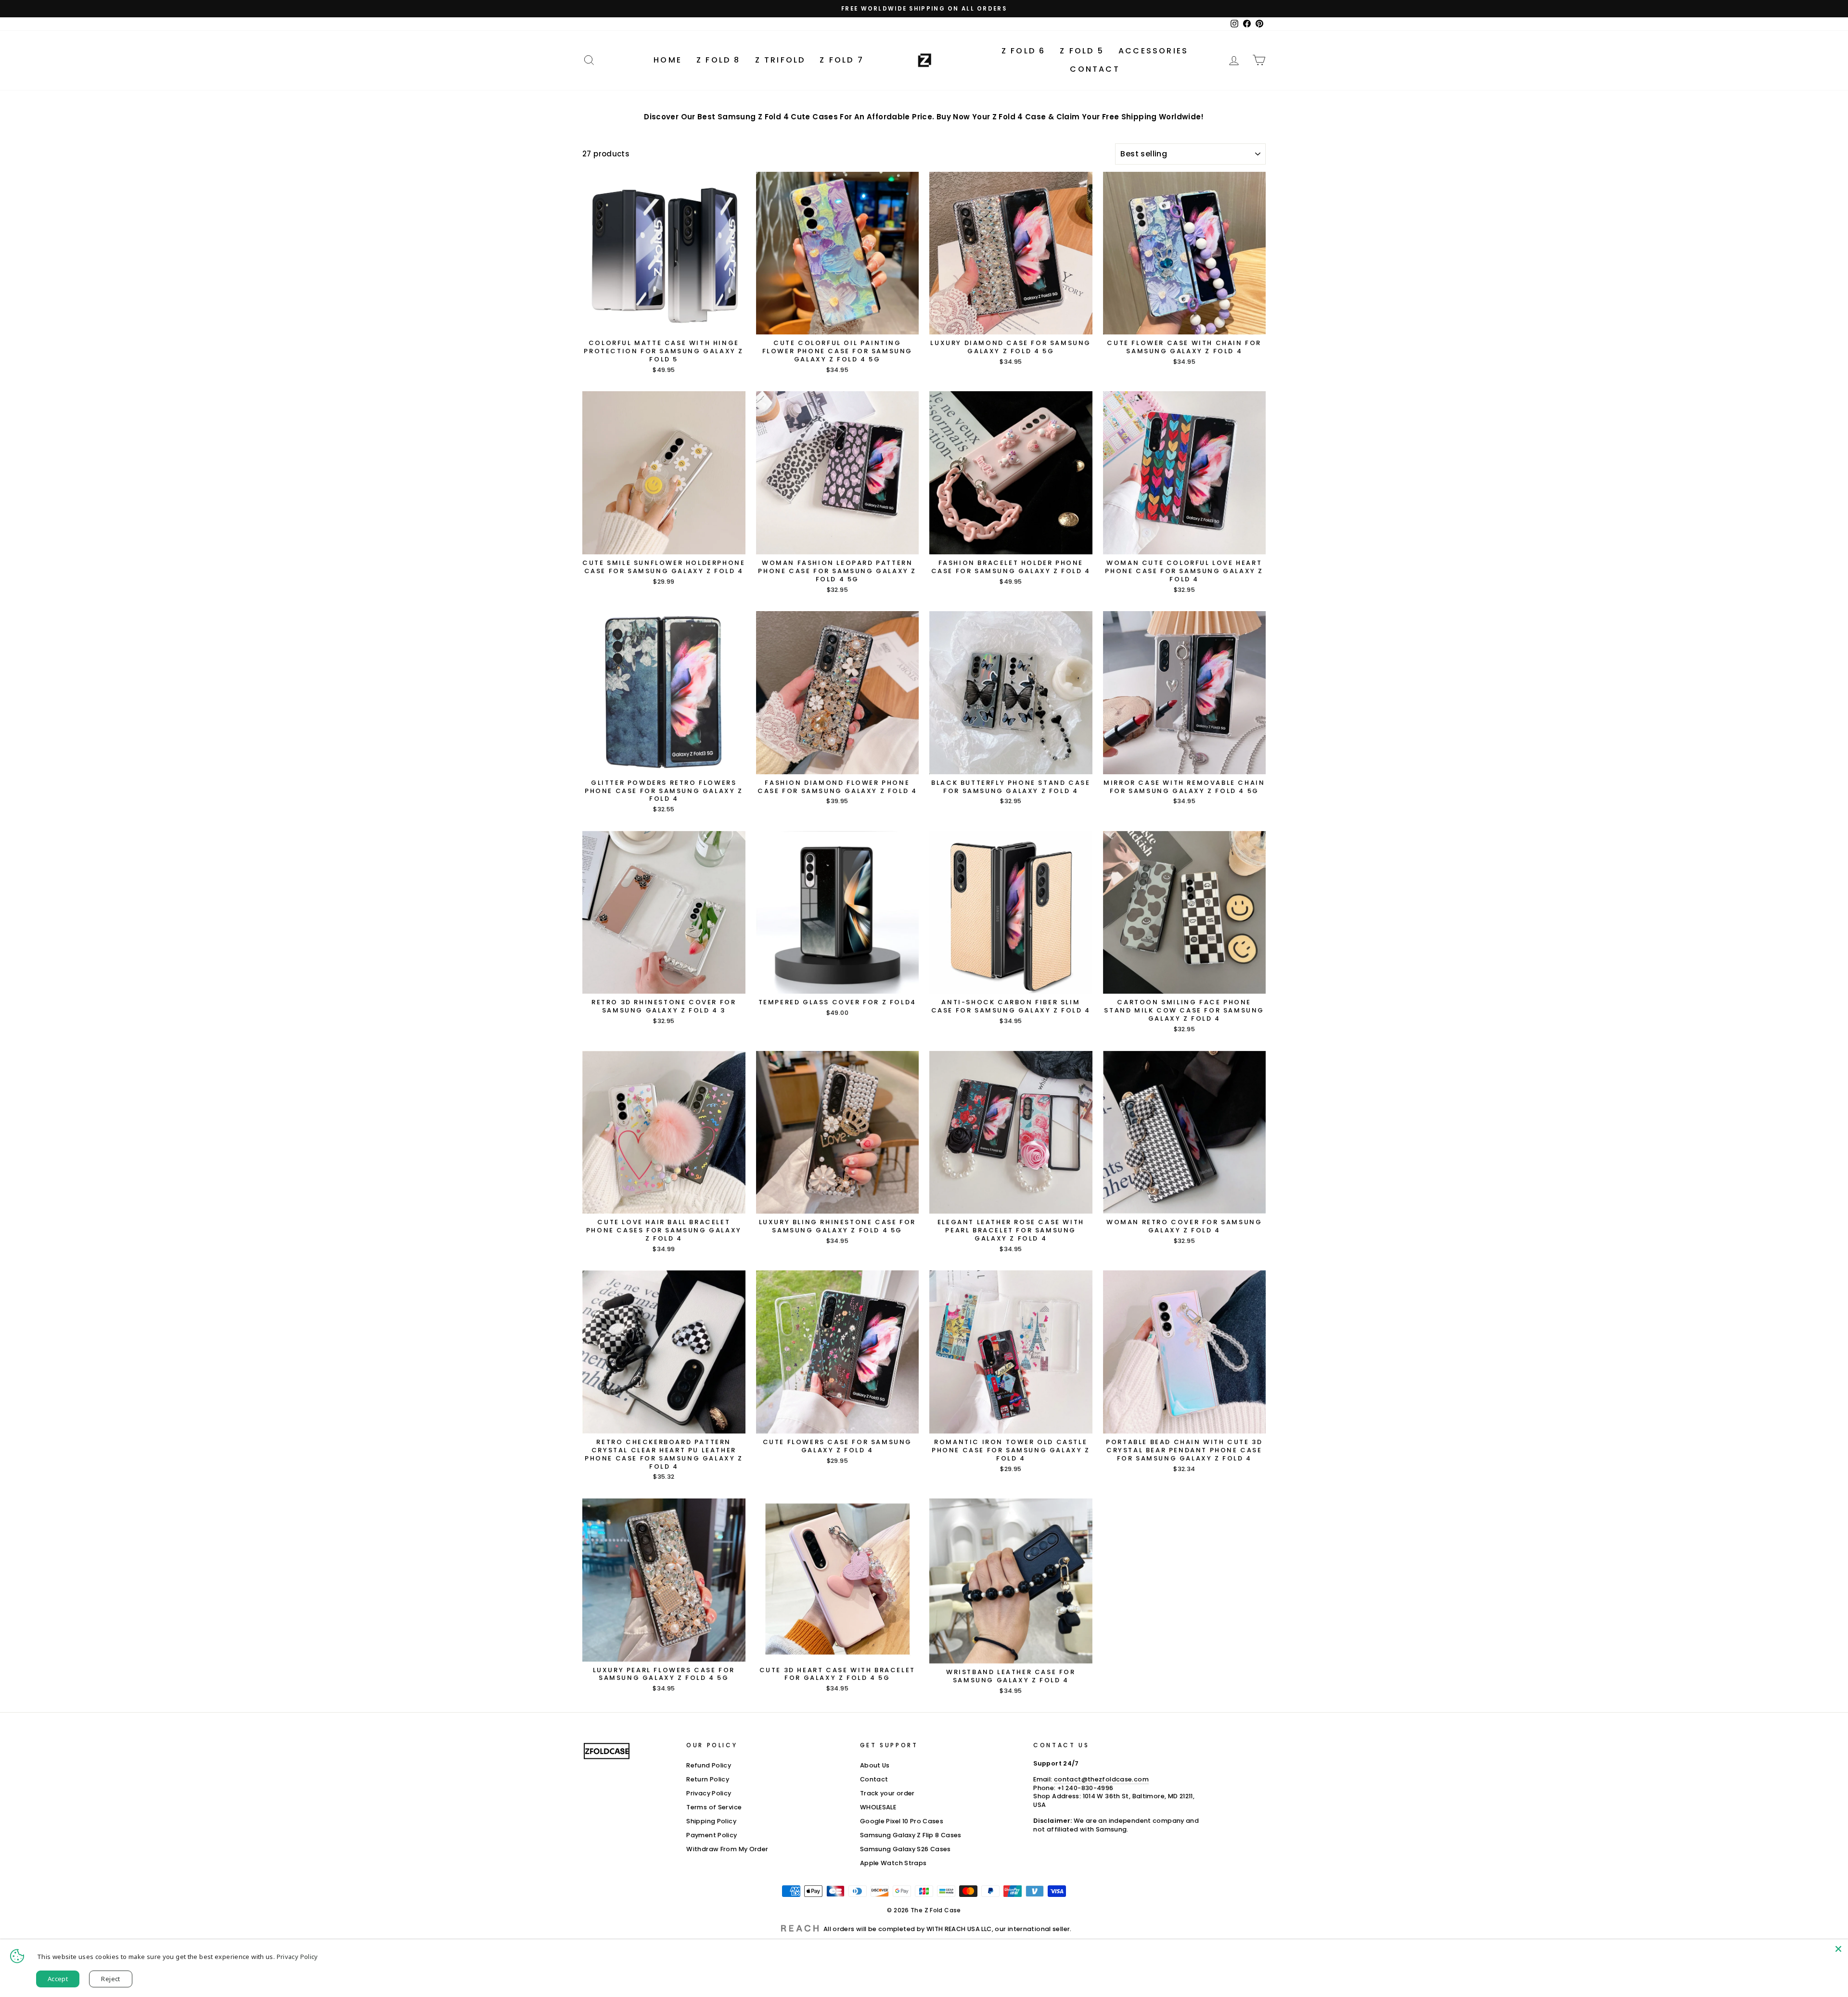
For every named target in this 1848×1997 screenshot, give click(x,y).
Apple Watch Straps (893, 1863)
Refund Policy (709, 1765)
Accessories (1153, 51)
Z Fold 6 (1024, 51)
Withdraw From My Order (727, 1849)
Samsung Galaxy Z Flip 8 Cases (911, 1835)
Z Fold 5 (1082, 51)
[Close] (1838, 1949)
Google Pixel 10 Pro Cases (902, 1821)
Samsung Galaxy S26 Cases (905, 1849)
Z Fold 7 (842, 60)
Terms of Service (714, 1807)
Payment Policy (712, 1835)
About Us (875, 1765)
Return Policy (708, 1779)
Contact (1095, 69)
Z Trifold (780, 60)
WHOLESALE (878, 1807)
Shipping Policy (711, 1821)
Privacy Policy (709, 1793)
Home (668, 60)
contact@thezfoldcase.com (1101, 1779)
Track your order (887, 1793)
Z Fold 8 (719, 60)
